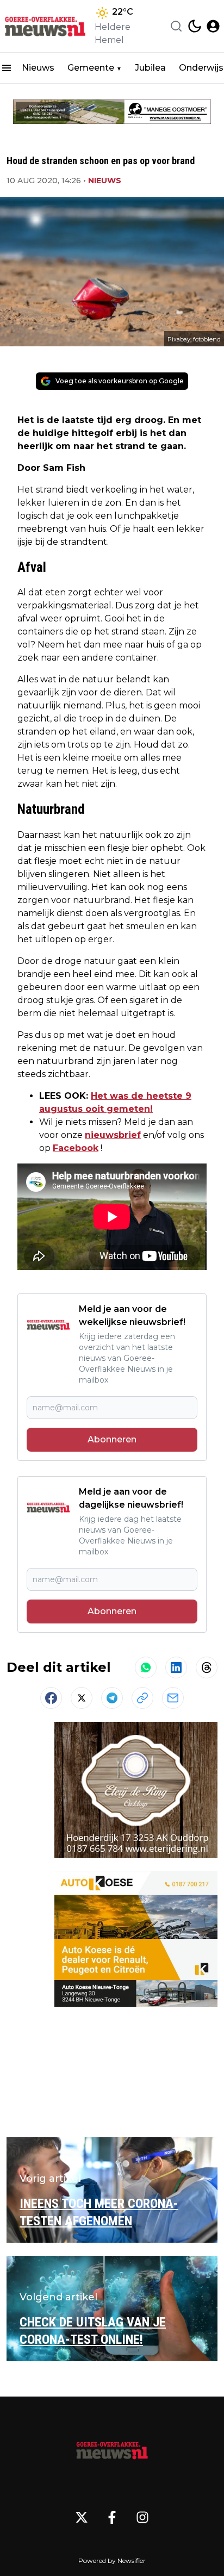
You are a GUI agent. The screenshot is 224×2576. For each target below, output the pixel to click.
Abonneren (112, 1439)
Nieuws (38, 68)
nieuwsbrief (113, 1135)
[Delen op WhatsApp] (146, 1667)
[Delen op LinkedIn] (176, 1667)
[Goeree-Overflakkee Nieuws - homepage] (45, 26)
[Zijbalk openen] (7, 68)
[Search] (176, 26)
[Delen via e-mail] (173, 1698)
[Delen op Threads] (207, 1667)
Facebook (76, 1148)
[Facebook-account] (112, 2517)
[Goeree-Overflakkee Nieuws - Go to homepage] (112, 2448)
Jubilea (150, 68)
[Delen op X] (82, 1698)
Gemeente (91, 68)
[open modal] (213, 26)
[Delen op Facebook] (51, 1698)
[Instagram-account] (142, 2517)
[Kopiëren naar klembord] (142, 1698)
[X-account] (82, 2517)
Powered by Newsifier (112, 2561)
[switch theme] (195, 26)
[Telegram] (112, 1698)
